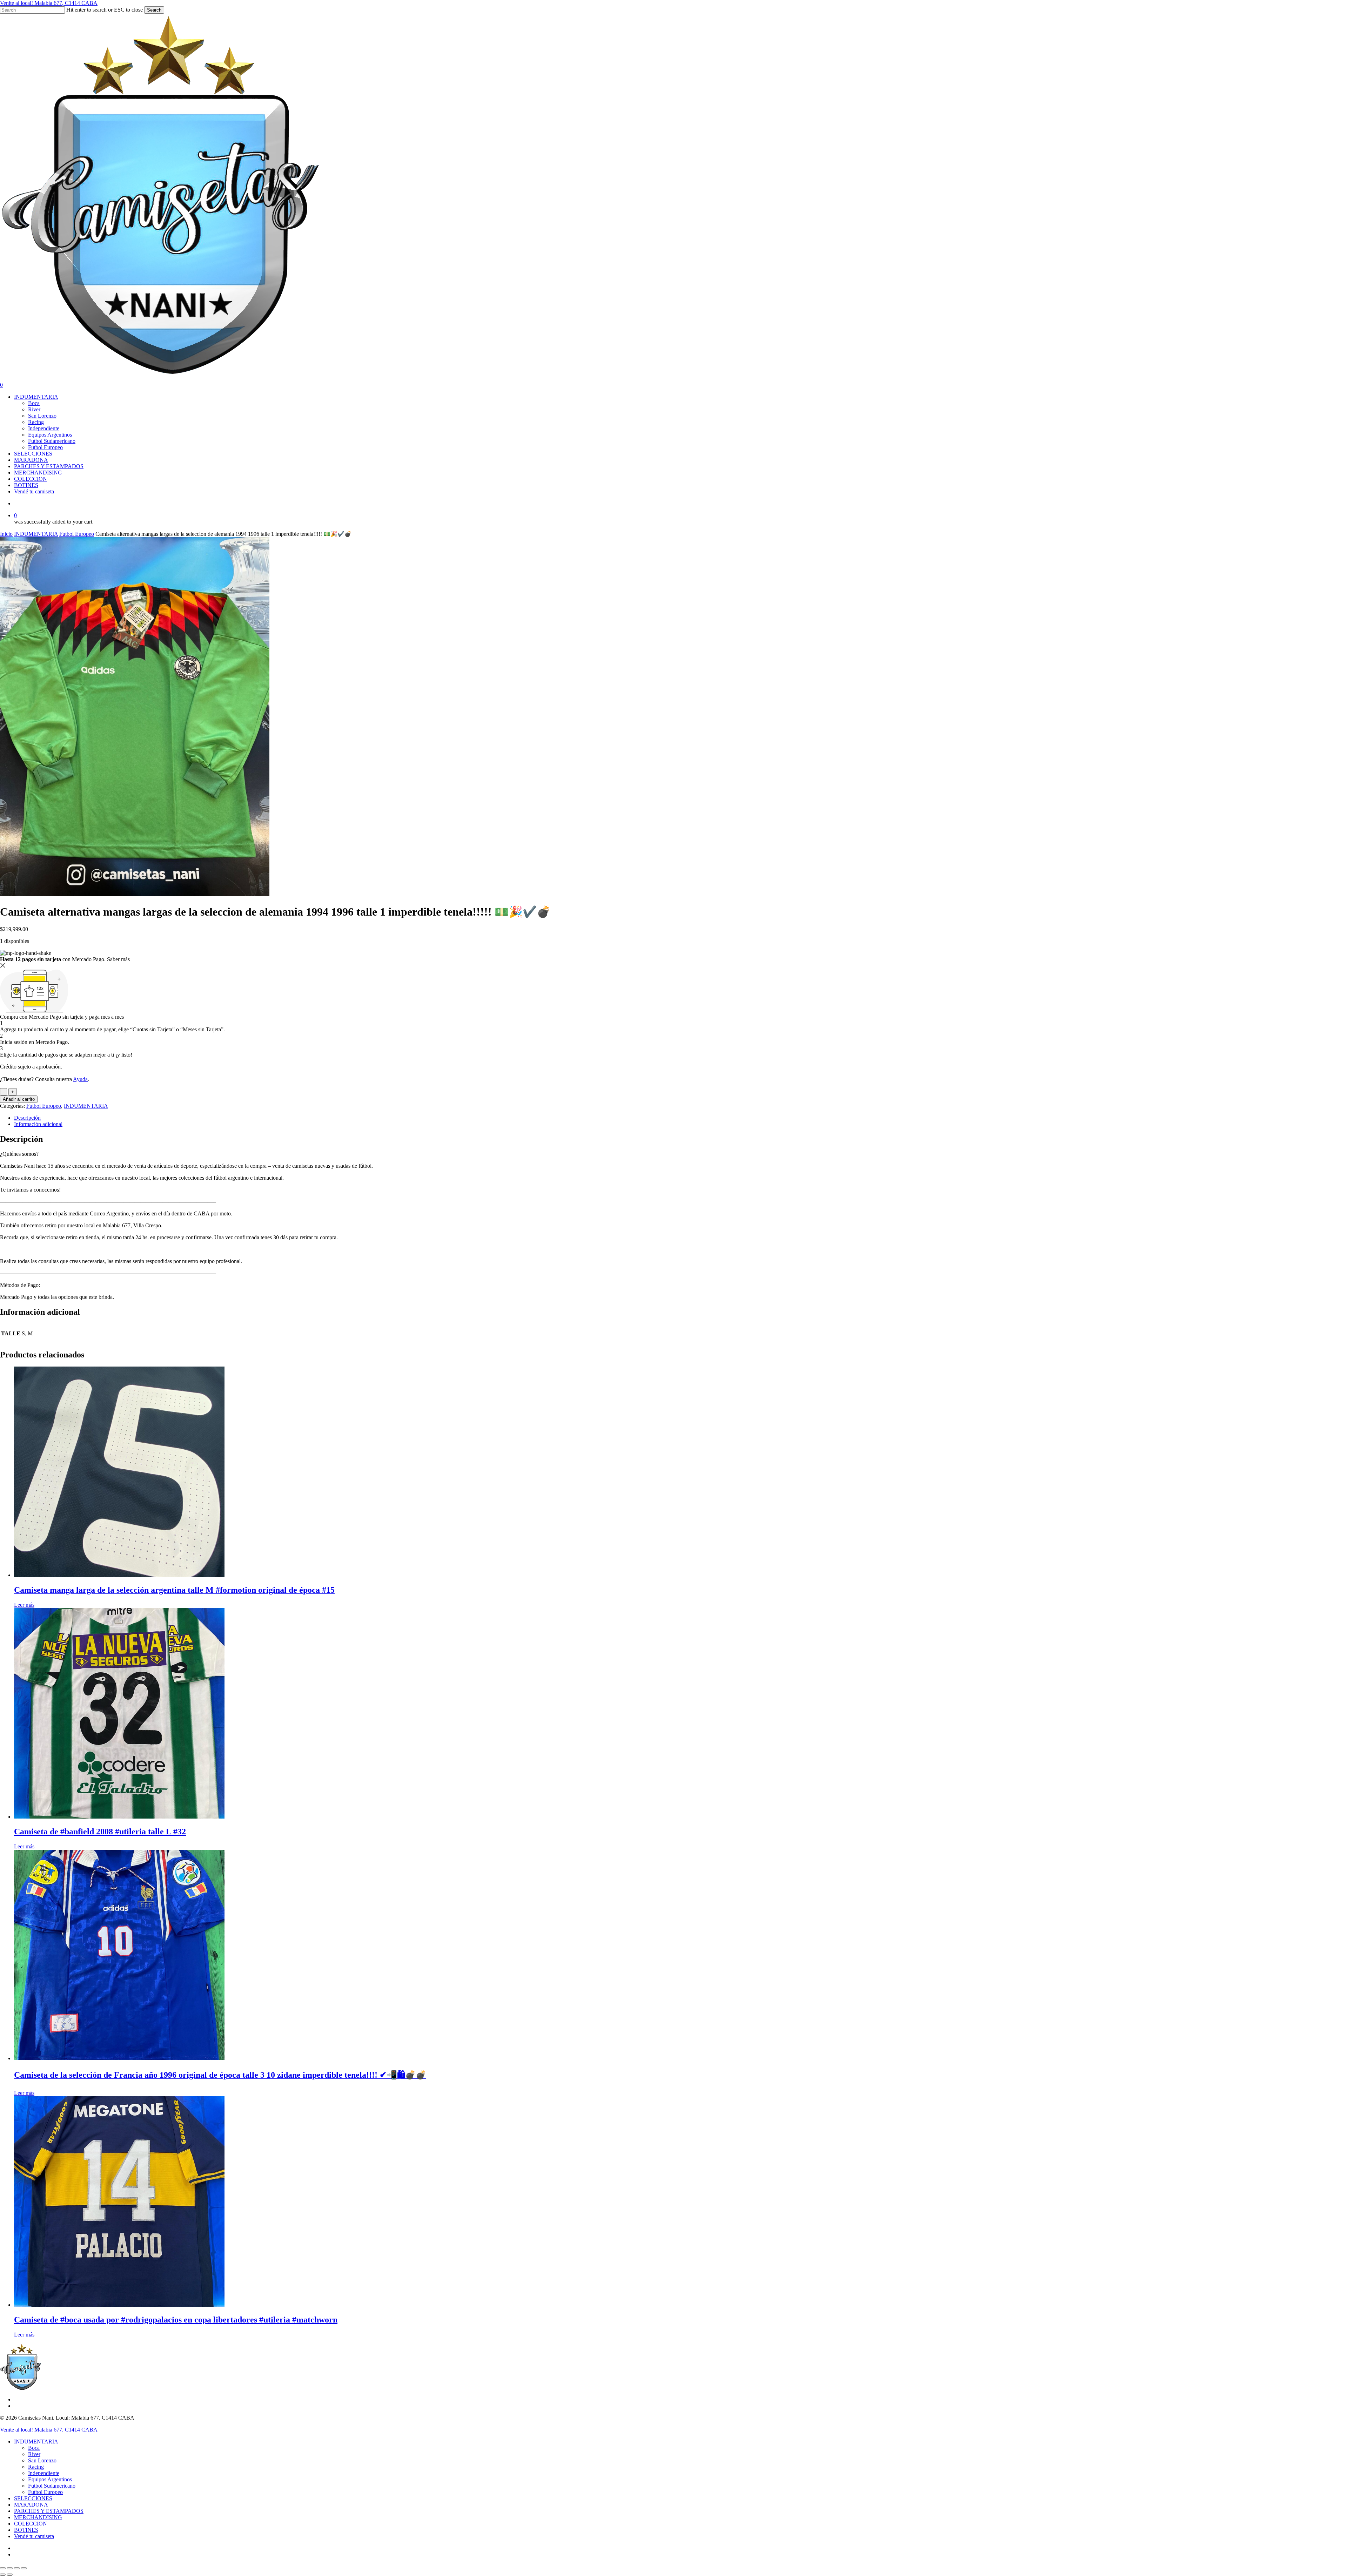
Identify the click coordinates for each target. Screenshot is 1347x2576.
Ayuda (80, 1079)
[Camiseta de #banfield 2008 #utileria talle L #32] (119, 1817)
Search (154, 10)
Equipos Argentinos (50, 2479)
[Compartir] (17, 2568)
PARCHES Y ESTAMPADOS (49, 2511)
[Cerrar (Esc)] (24, 2568)
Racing (36, 2467)
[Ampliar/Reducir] (3, 2568)
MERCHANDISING (38, 2517)
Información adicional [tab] (38, 1124)
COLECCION (31, 2524)
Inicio (6, 534)
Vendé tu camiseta (34, 2536)
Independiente (44, 2473)
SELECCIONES (33, 2498)
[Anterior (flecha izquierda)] (3, 2575)
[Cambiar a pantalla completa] (10, 2568)
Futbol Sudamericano (52, 2486)
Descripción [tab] (27, 1118)
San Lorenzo (42, 2460)
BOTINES (26, 2530)
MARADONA (31, 2505)
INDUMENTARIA (36, 534)
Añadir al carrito (19, 1099)
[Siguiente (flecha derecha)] (10, 2575)
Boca (34, 2448)
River (34, 2454)
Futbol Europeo (77, 534)
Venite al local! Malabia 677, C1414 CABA (49, 3)
